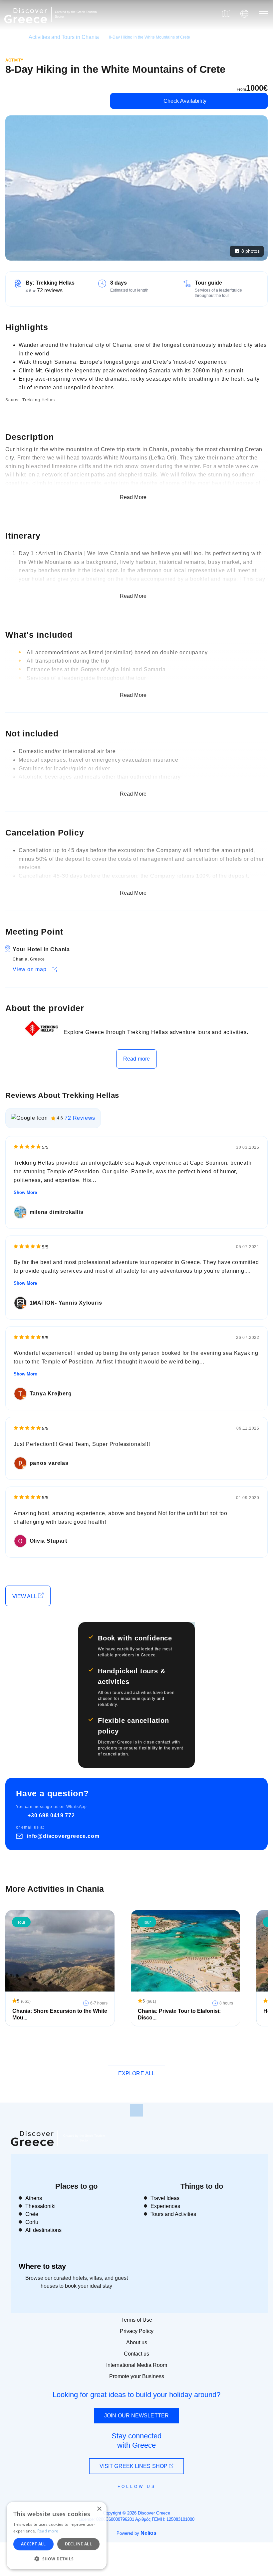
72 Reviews (80, 1118)
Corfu (32, 2222)
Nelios (148, 2533)
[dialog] (57, 2536)
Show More (25, 1192)
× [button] (99, 2509)
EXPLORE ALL (136, 2073)
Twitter (131, 2498)
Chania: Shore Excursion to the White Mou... (60, 2014)
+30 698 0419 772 (51, 1815)
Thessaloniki (40, 2206)
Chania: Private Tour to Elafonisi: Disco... (179, 2014)
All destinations (43, 2230)
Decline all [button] (78, 2544)
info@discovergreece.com (63, 1836)
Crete (32, 2214)
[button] (57, 2559)
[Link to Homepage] (27, 27)
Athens (34, 2198)
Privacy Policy (137, 2331)
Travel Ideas (165, 2198)
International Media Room (137, 2365)
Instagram (118, 2502)
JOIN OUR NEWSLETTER (136, 2416)
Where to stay (42, 2266)
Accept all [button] (33, 2544)
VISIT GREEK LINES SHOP (134, 2466)
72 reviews (50, 290)
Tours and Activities (173, 2214)
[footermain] (136, 2110)
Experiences (165, 2206)
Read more (136, 1059)
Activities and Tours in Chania (64, 37)
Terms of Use (137, 2320)
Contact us (136, 2354)
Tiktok (167, 2499)
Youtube (144, 2502)
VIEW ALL (25, 1596)
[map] (226, 14)
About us (137, 2342)
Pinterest (156, 2502)
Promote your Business (137, 2376)
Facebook (107, 2502)
